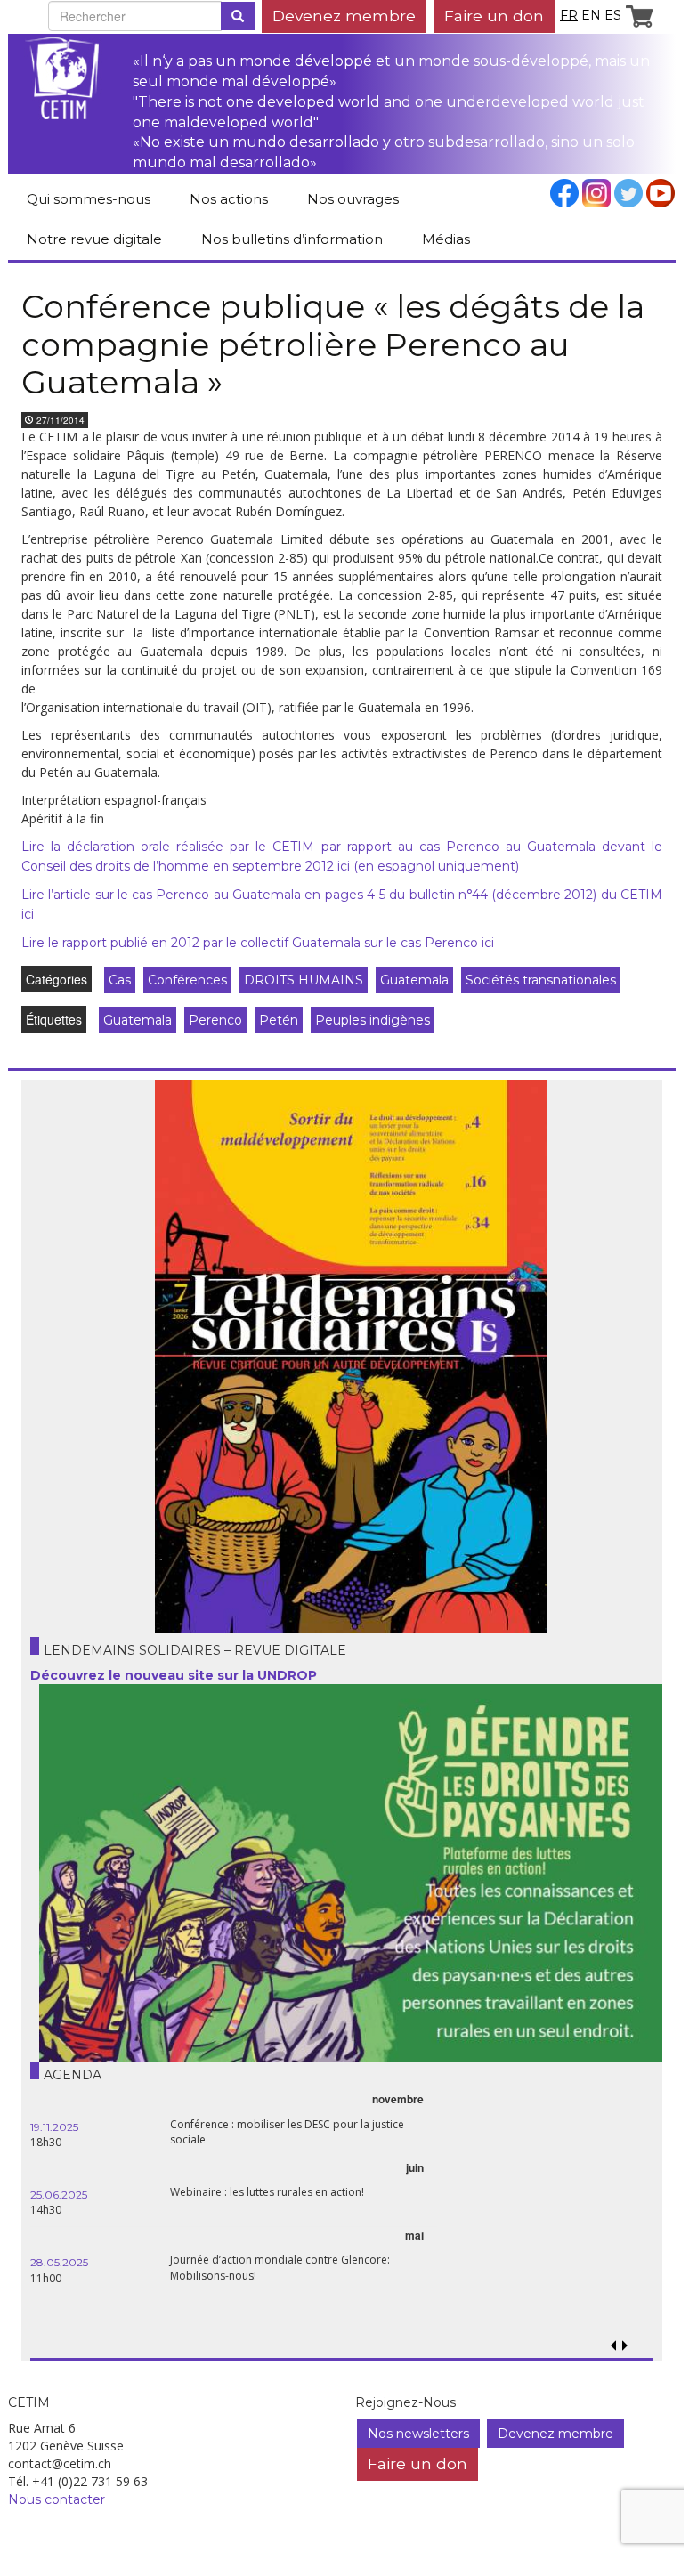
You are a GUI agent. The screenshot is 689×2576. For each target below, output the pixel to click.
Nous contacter (57, 2499)
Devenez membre (344, 16)
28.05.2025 (59, 2262)
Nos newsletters (418, 2434)
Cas (120, 980)
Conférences (187, 980)
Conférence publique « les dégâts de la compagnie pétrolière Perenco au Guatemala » (333, 344)
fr (569, 15)
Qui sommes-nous (89, 199)
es (613, 15)
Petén (279, 1020)
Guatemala (414, 980)
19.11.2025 (54, 2127)
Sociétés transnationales (541, 980)
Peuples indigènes (373, 1020)
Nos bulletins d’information (292, 239)
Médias (446, 239)
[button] (624, 2346)
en (591, 15)
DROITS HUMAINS (304, 980)
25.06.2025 (59, 2195)
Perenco (215, 1020)
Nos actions (229, 199)
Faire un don (494, 16)
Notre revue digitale (94, 239)
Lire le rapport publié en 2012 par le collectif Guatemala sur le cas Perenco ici (258, 943)
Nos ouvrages (353, 199)
